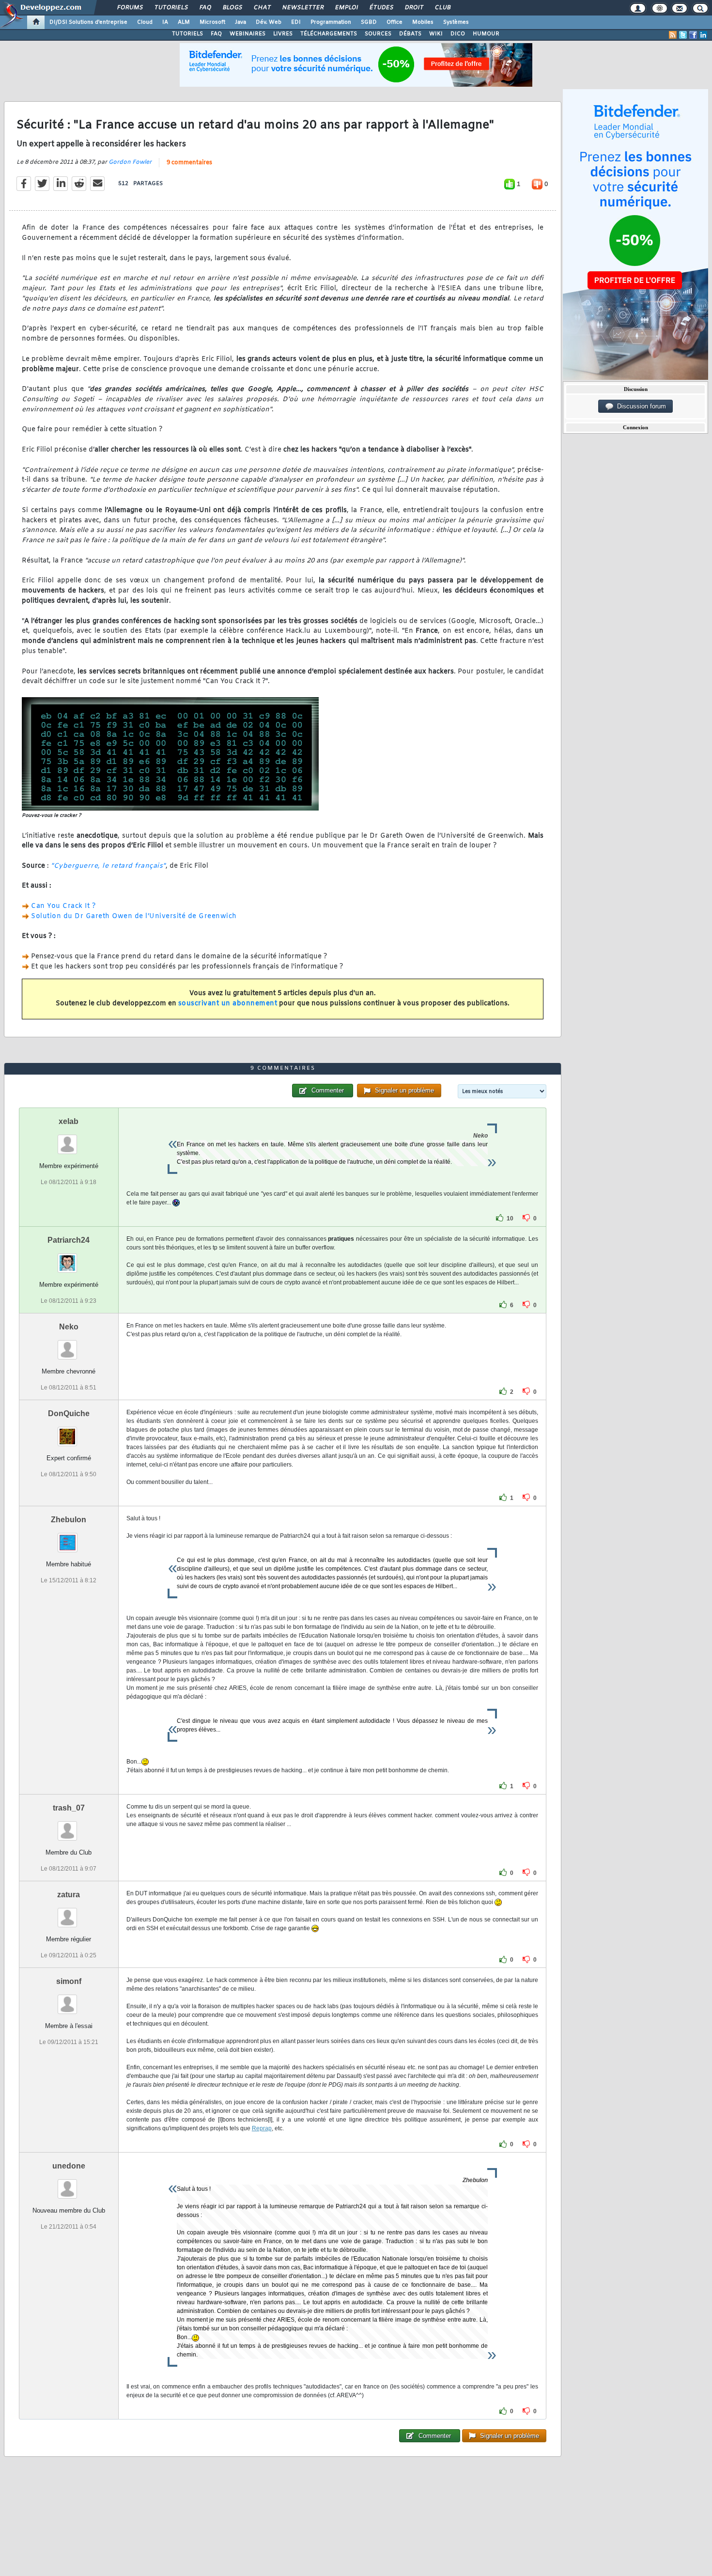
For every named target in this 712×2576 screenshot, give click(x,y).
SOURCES (378, 34)
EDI (296, 22)
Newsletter (302, 8)
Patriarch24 (69, 1240)
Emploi (346, 8)
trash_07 (69, 1808)
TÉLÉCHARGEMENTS (329, 34)
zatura (69, 1895)
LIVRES (283, 34)
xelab (69, 1121)
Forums (130, 8)
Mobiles (423, 22)
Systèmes (456, 22)
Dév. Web (269, 22)
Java (240, 22)
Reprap (262, 2128)
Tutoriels (171, 8)
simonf (69, 1981)
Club (442, 8)
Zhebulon (69, 1520)
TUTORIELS (187, 34)
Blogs (232, 8)
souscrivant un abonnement (228, 1004)
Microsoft (212, 22)
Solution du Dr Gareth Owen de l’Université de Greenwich (134, 916)
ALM (184, 22)
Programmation (331, 22)
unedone (69, 2166)
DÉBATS (410, 34)
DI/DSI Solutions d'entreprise (88, 22)
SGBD (369, 22)
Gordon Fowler (130, 162)
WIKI (436, 34)
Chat (262, 8)
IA (165, 22)
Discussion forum (640, 406)
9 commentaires (189, 163)
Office (395, 22)
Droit (414, 8)
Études (381, 8)
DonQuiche (69, 1413)
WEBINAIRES (248, 34)
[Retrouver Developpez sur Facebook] (693, 35)
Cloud (145, 22)
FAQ (205, 8)
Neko (69, 1327)
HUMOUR (486, 34)
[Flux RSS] (673, 35)
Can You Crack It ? (63, 906)
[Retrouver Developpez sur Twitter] (683, 35)
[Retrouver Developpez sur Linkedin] (703, 35)
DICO (458, 34)
